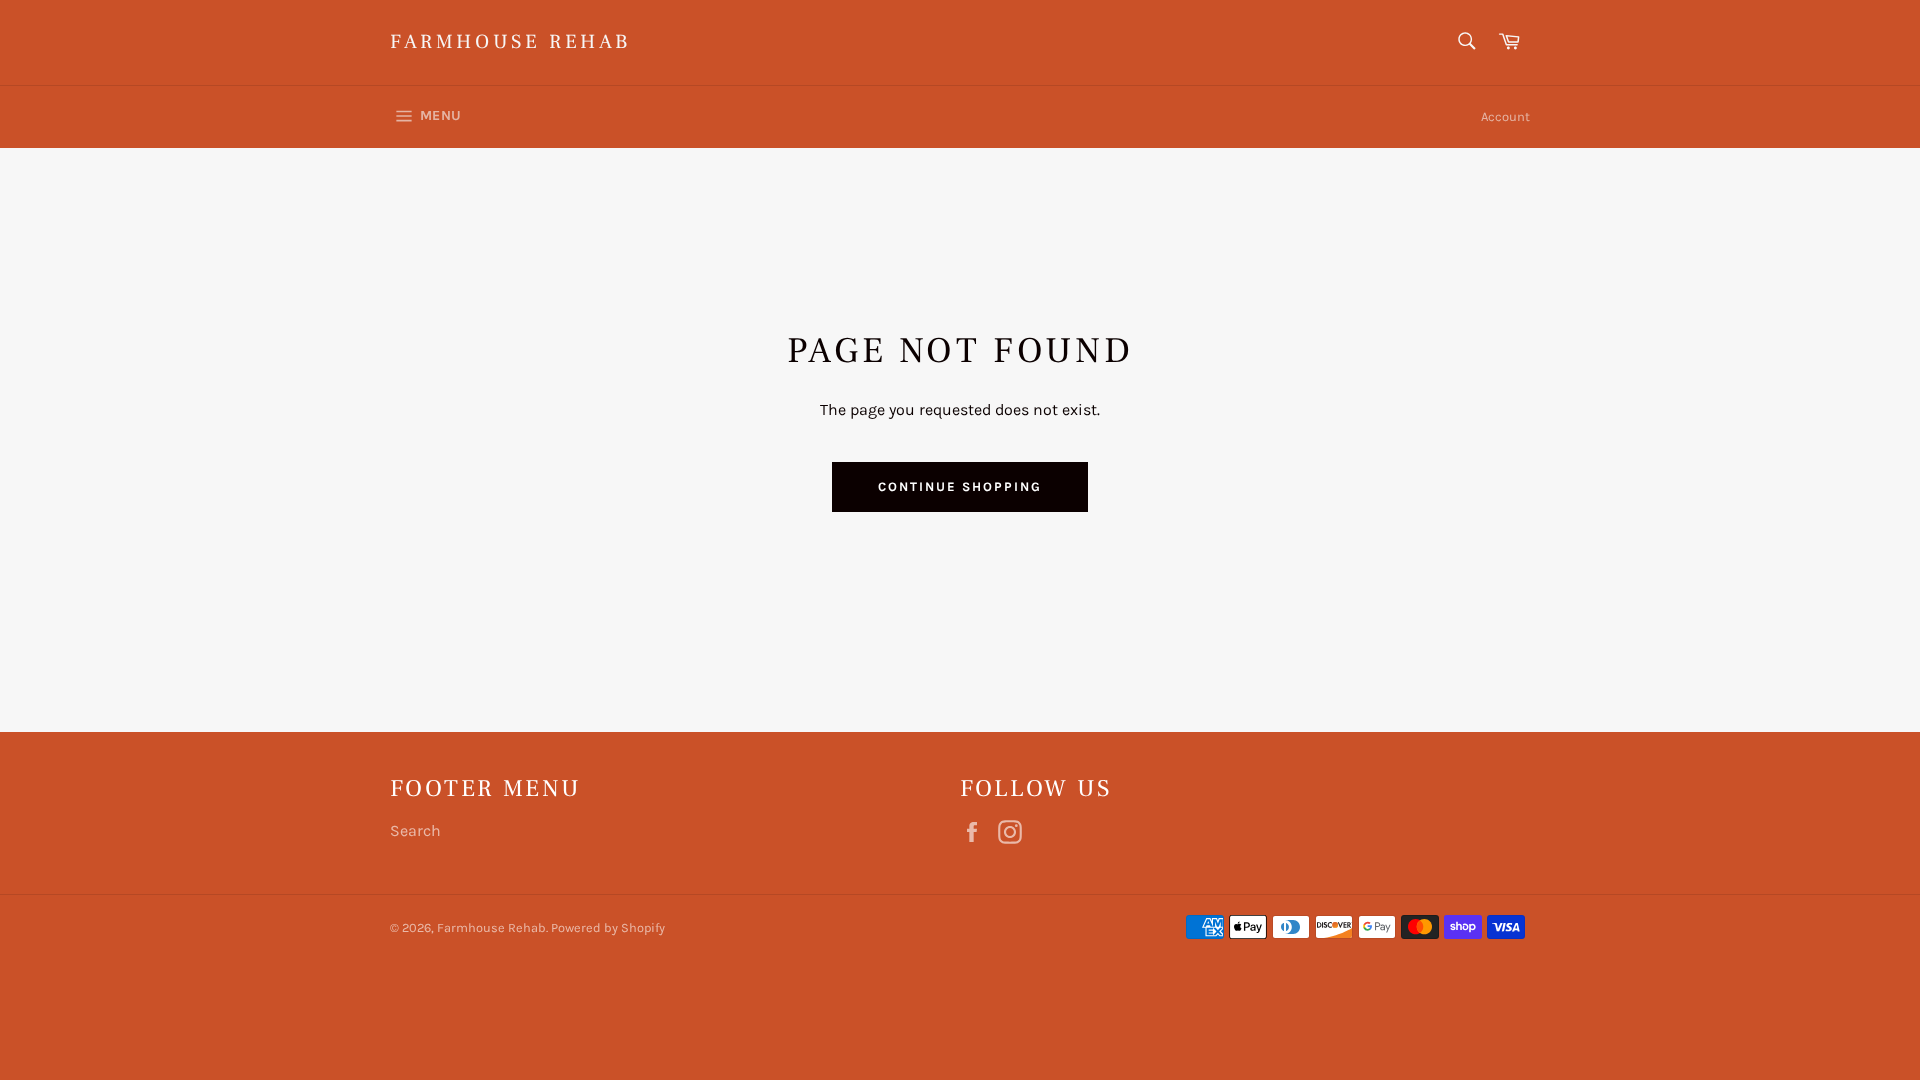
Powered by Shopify (608, 927)
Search (415, 830)
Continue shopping (959, 486)
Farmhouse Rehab (510, 42)
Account (1505, 116)
